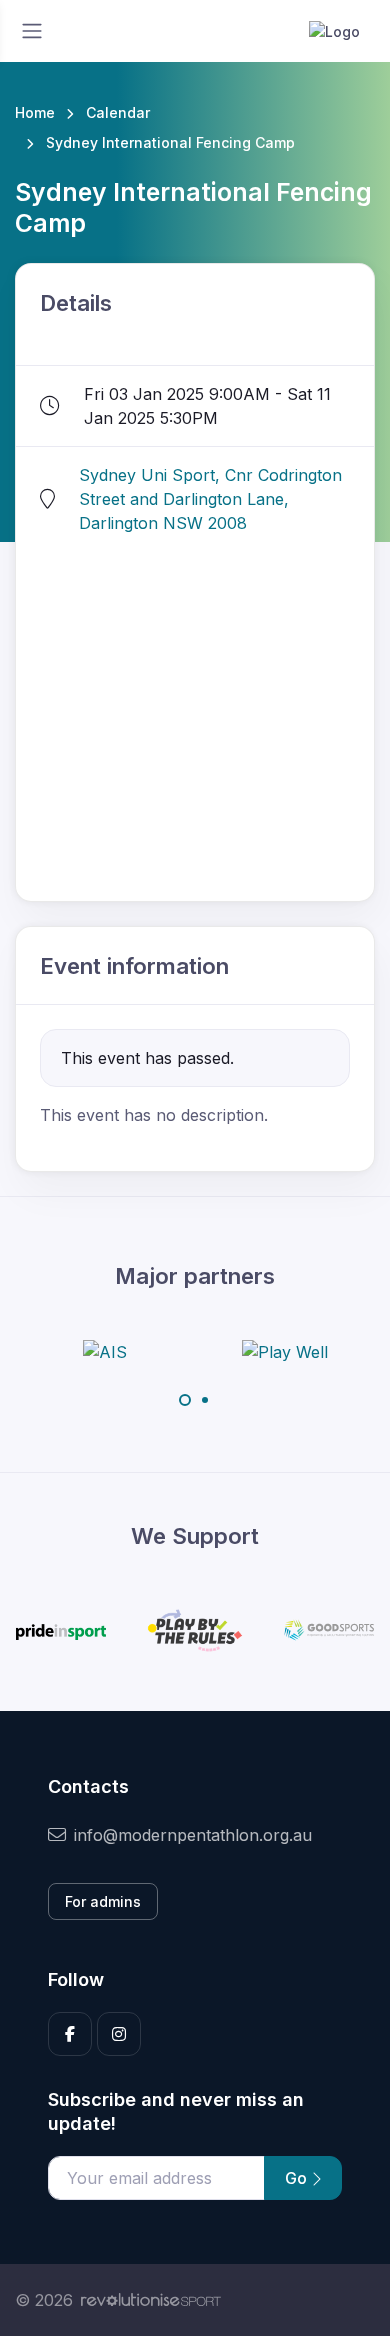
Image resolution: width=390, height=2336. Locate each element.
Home (35, 112)
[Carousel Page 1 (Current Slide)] (185, 1400)
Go (298, 2178)
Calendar (118, 112)
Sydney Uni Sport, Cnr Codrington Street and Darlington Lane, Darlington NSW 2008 (210, 499)
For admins (103, 1901)
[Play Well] (285, 1351)
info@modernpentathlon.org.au (193, 1835)
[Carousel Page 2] (205, 1400)
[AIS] (105, 1351)
